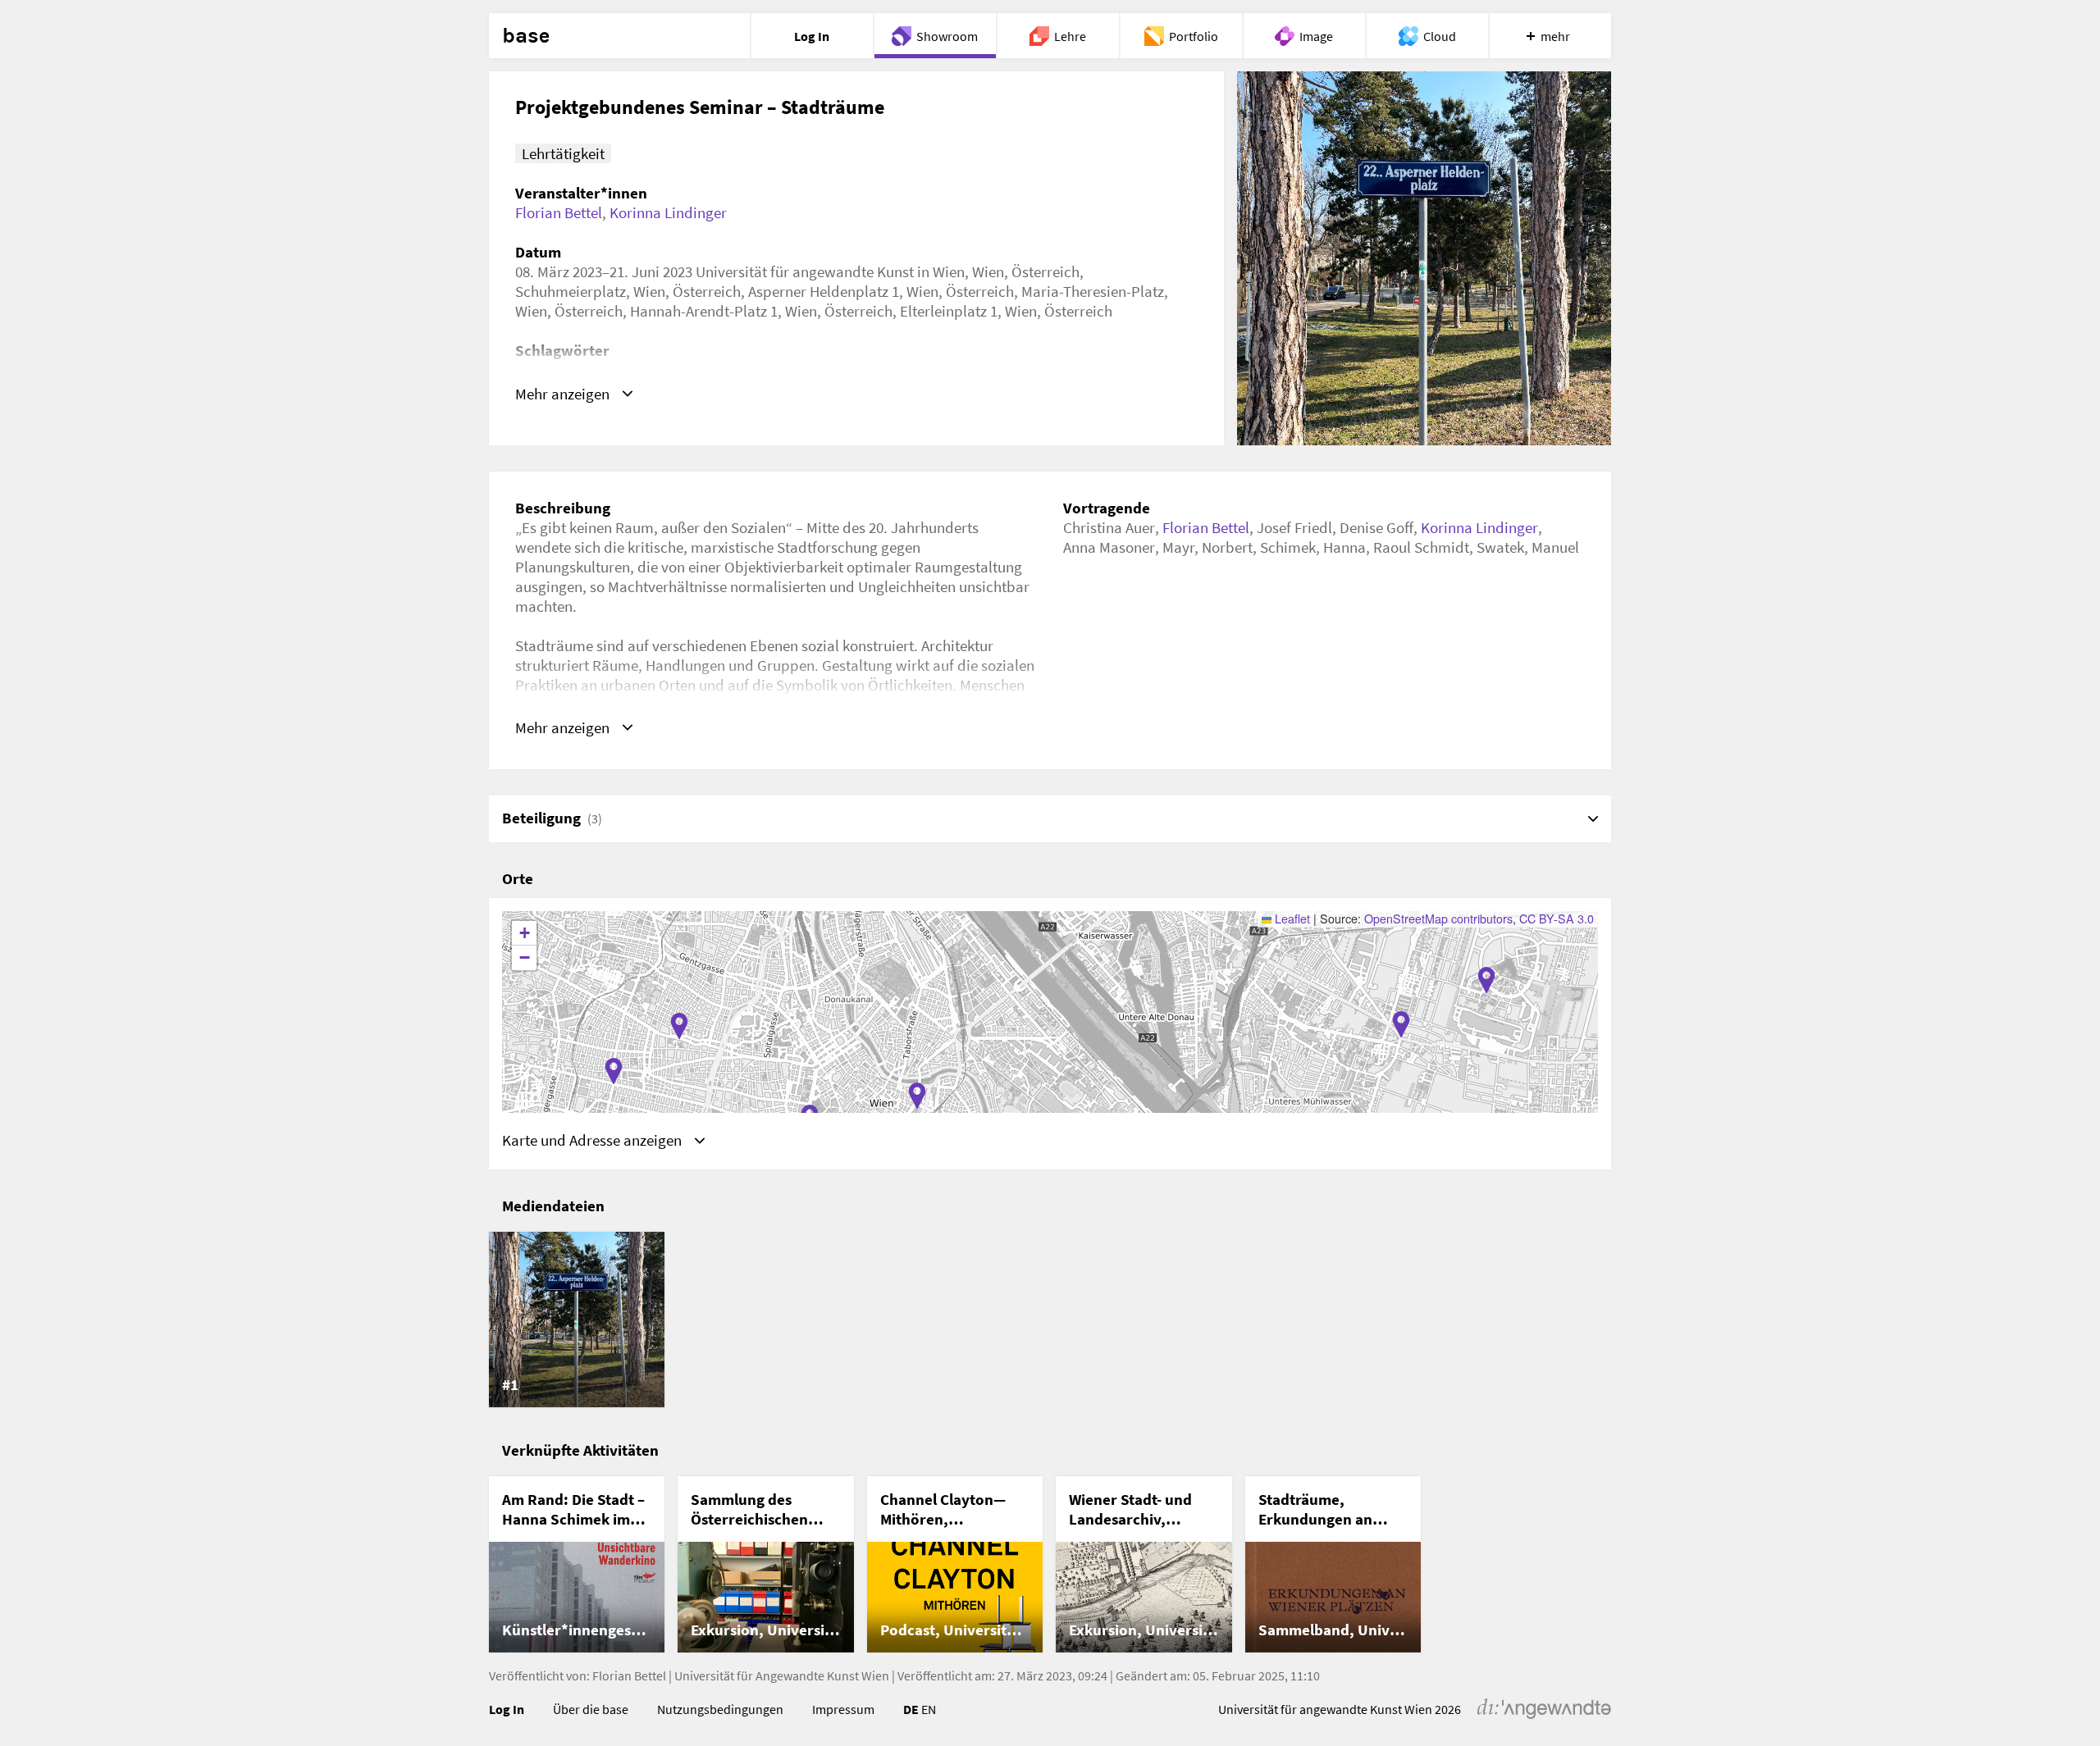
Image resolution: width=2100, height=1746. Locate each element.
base (526, 36)
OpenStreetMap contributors (1438, 919)
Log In (507, 1709)
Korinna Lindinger (668, 212)
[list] (1050, 1320)
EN (929, 1709)
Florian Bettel (559, 212)
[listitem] (577, 1320)
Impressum (843, 1709)
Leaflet (1291, 919)
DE (911, 1709)
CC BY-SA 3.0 (1557, 919)
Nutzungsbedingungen (720, 1709)
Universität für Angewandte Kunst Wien (782, 1675)
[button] (1486, 980)
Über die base (591, 1709)
